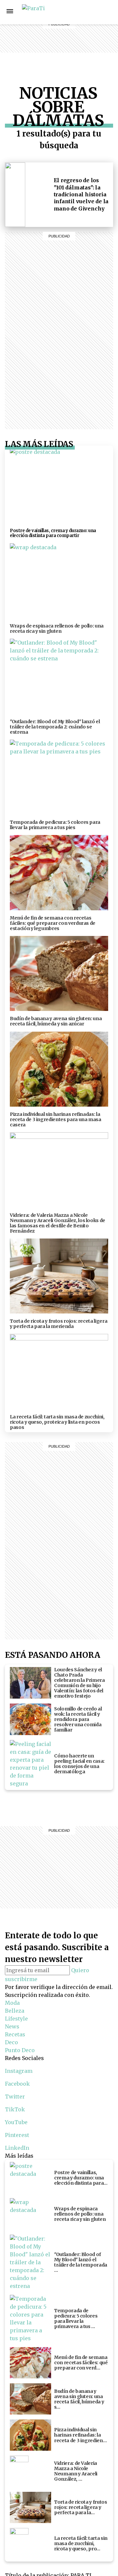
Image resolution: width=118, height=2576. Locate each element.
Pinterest (17, 2135)
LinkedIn (17, 2148)
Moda (12, 2003)
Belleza (88, 12)
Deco (88, 44)
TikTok (15, 2109)
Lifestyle (88, 20)
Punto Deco (88, 55)
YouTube (16, 2122)
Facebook (17, 2084)
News (88, 28)
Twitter (15, 2097)
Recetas (88, 36)
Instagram (110, 12)
